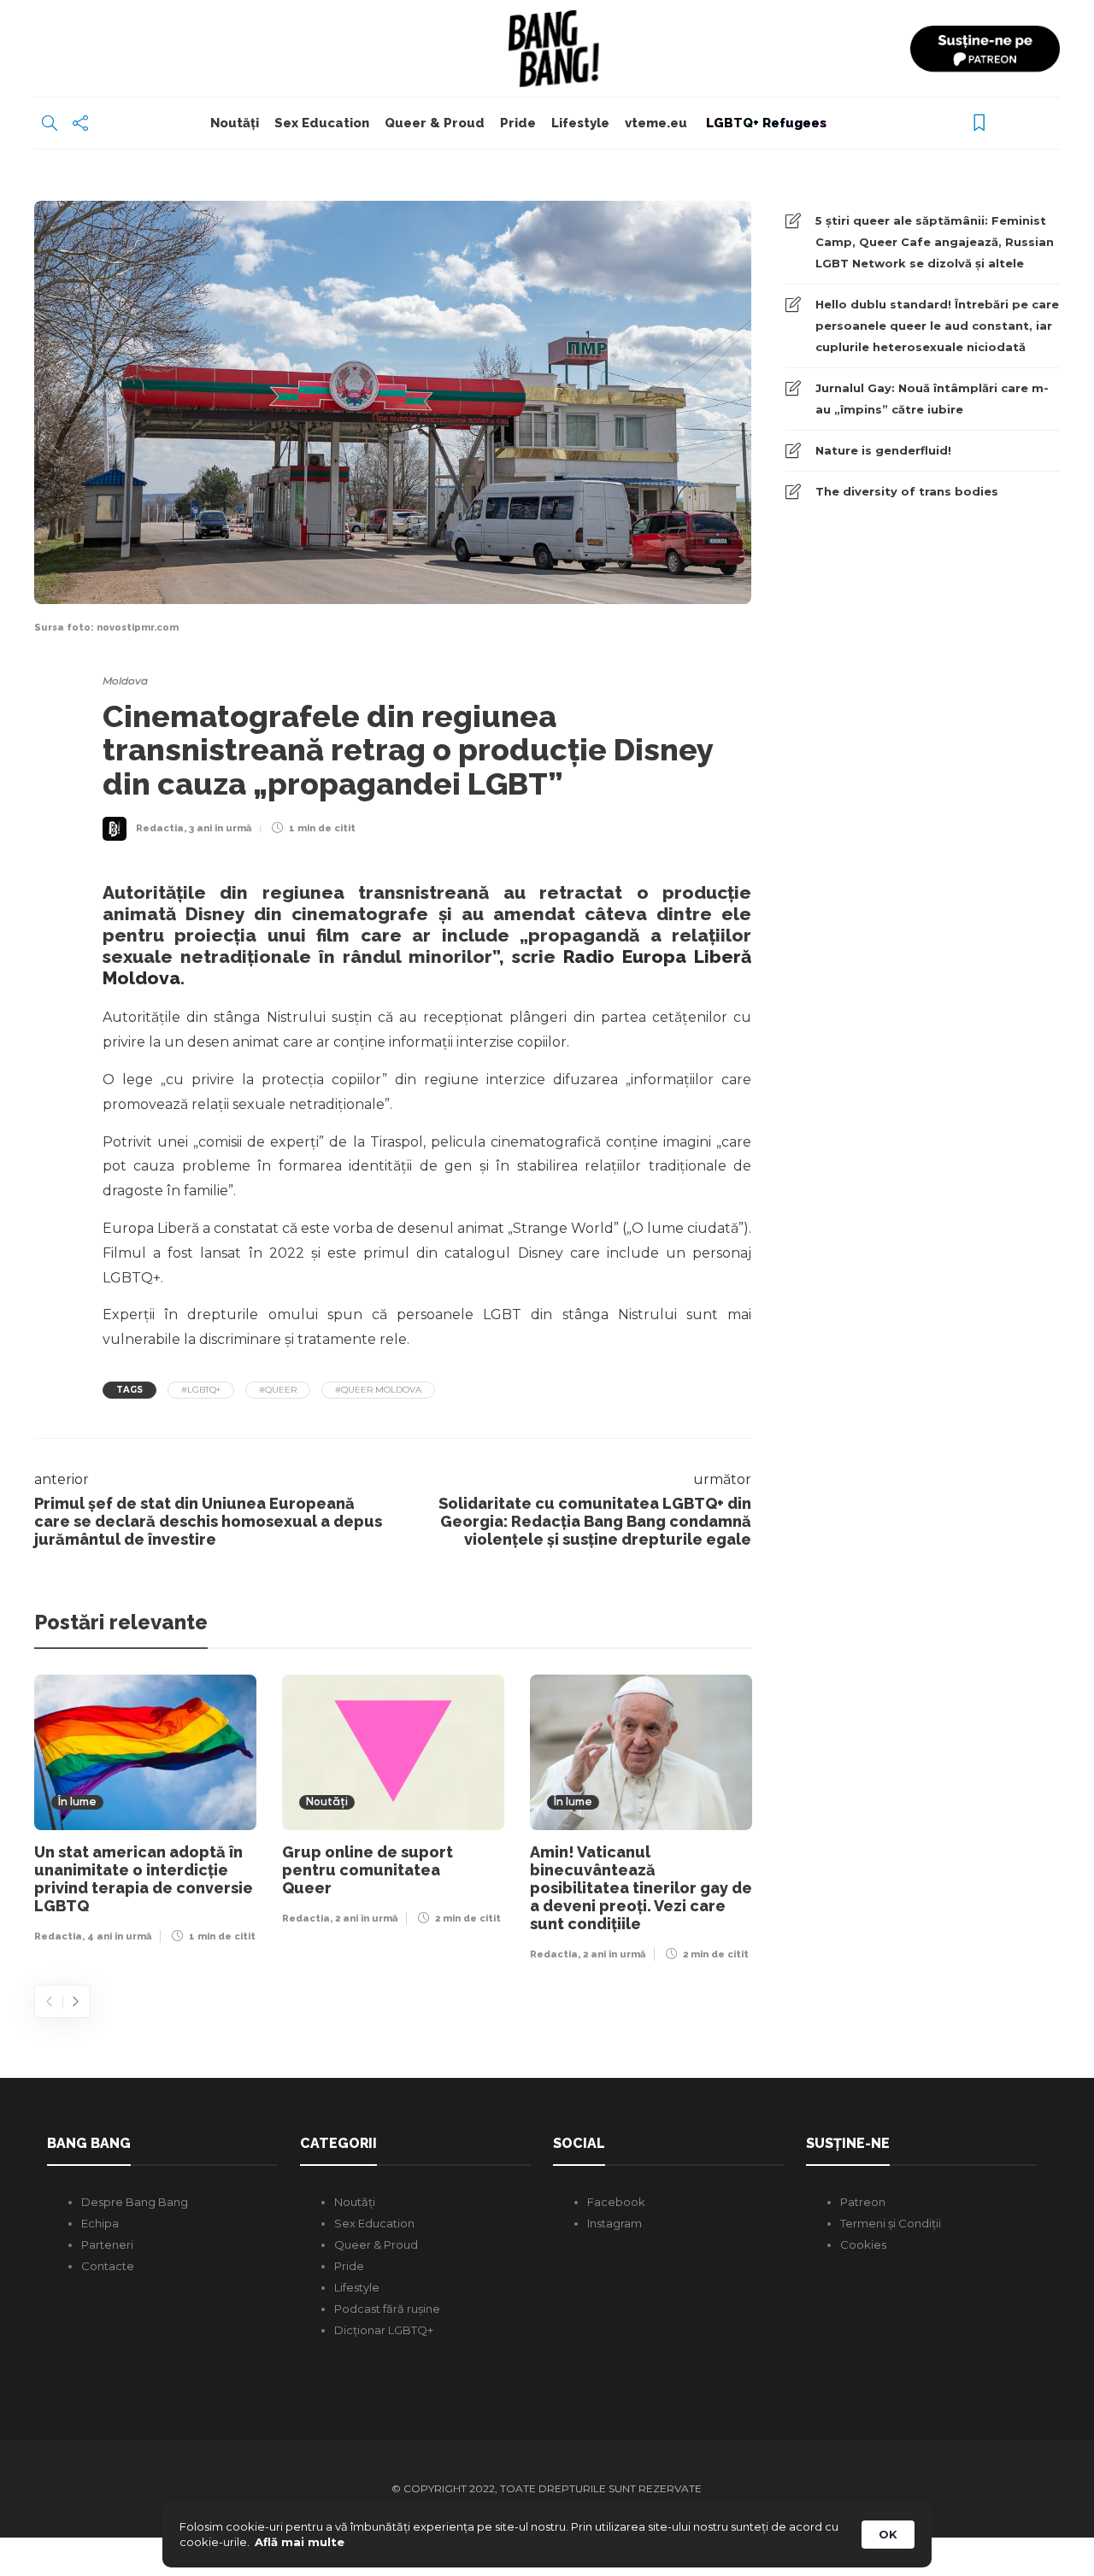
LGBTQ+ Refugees (765, 123)
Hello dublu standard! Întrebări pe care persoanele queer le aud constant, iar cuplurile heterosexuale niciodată (937, 326)
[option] (145, 1813)
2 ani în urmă (366, 1919)
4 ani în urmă (119, 1936)
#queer (278, 1390)
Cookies (863, 2244)
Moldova (125, 681)
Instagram (615, 2223)
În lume (77, 1802)
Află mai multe (300, 2542)
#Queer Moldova (378, 1390)
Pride (518, 123)
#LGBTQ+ (201, 1390)
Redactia (160, 828)
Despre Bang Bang (135, 2202)
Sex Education (322, 123)
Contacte (108, 2266)
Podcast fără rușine (387, 2309)
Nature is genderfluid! (883, 450)
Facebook (616, 2202)
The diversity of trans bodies (907, 491)
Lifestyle (580, 123)
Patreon (863, 2202)
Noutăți (235, 123)
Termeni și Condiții (891, 2223)
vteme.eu (656, 123)
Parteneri (107, 2244)
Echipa (100, 2223)
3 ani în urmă (220, 828)
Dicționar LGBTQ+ (384, 2330)
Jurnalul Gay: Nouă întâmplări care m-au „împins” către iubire (932, 399)
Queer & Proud (435, 123)
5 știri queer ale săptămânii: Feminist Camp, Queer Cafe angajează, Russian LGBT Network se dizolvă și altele (935, 242)
